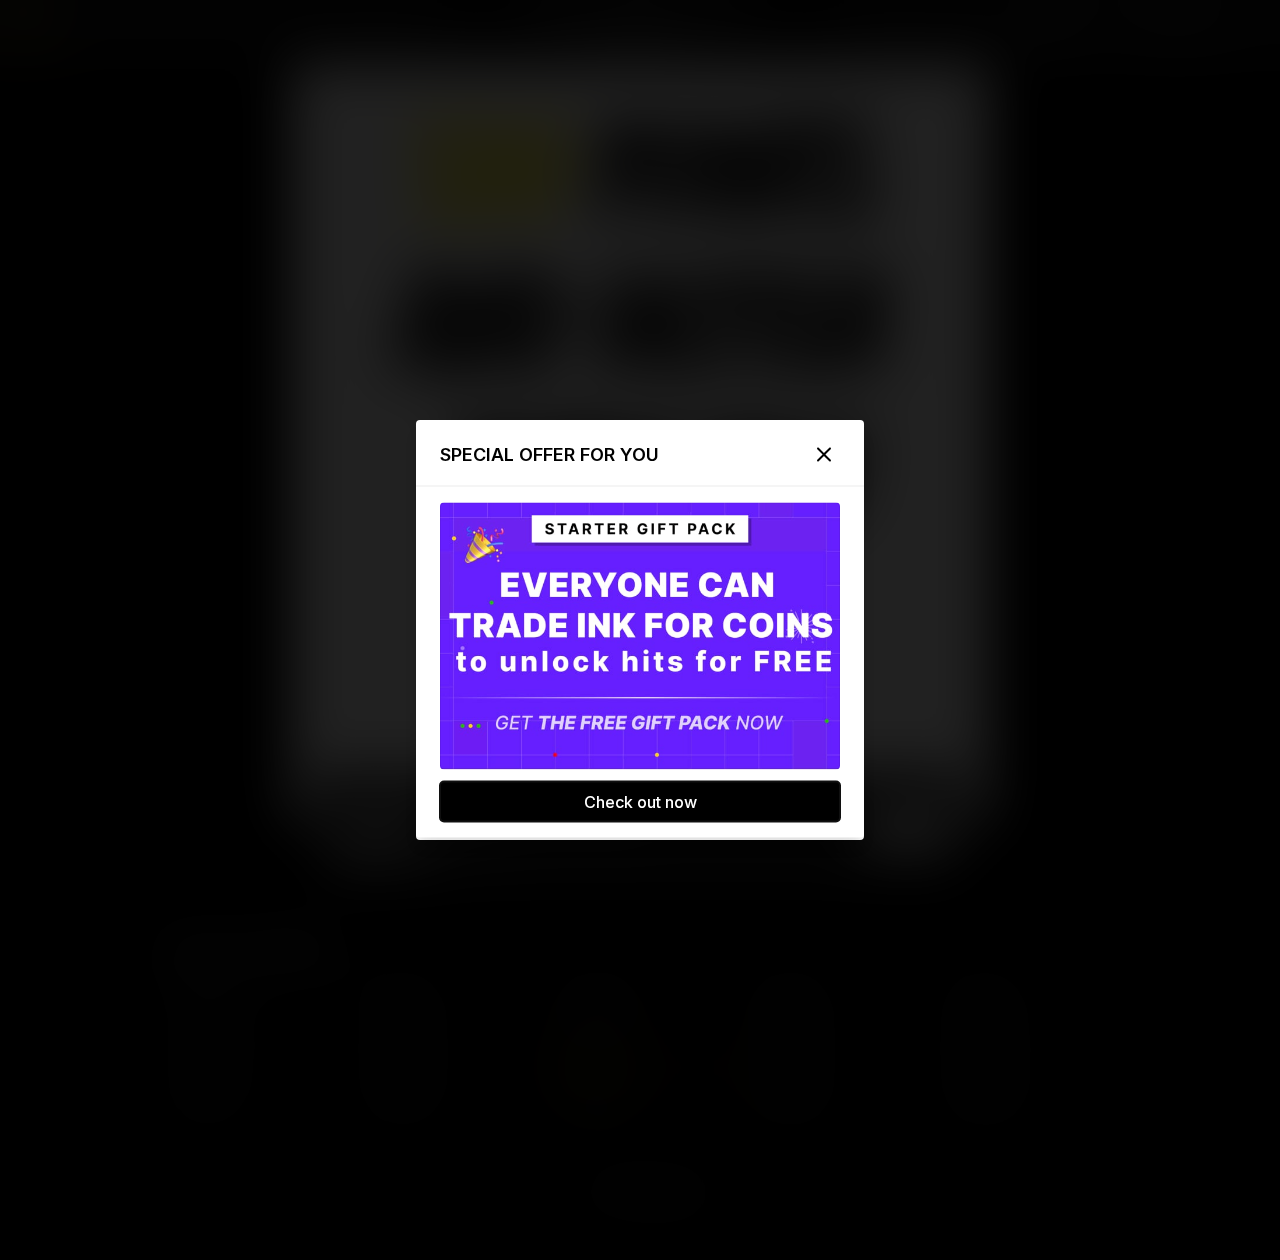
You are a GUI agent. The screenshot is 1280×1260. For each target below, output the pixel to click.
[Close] (824, 455)
